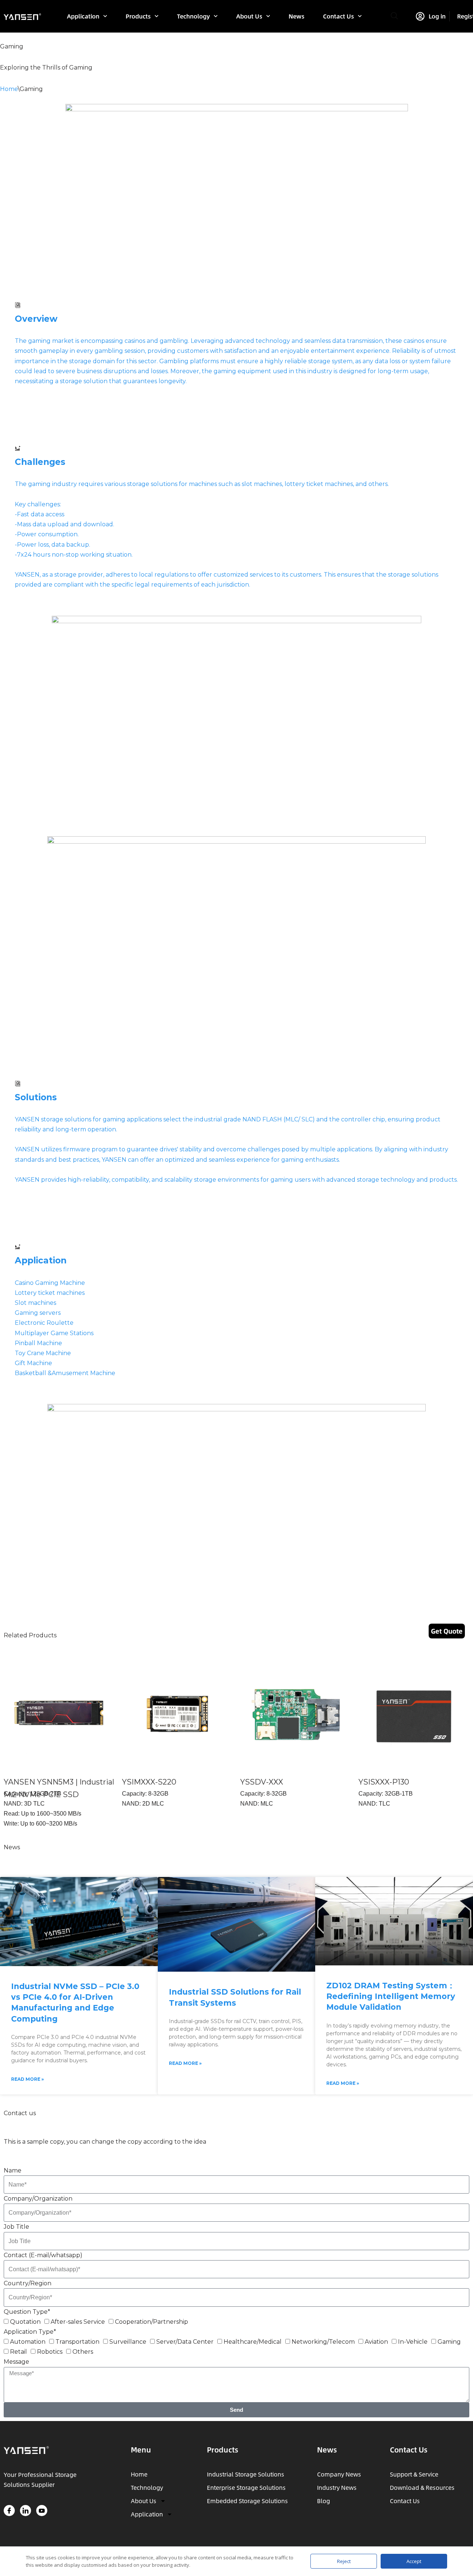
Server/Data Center (185, 2342)
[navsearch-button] (394, 16)
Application (83, 16)
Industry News (337, 2487)
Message (16, 2362)
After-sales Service (78, 2322)
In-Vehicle (413, 2342)
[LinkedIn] (25, 2511)
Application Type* (30, 2332)
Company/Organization (38, 2199)
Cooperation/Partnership (152, 2322)
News (297, 16)
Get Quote (447, 1631)
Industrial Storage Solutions (246, 2474)
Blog (324, 2501)
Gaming (449, 2342)
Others (83, 2352)
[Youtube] (42, 2511)
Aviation (376, 2342)
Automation (28, 2342)
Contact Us (338, 16)
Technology (193, 16)
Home (9, 89)
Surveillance (128, 2342)
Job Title (16, 2227)
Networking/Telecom (323, 2342)
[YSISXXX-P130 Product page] (414, 1714)
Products (138, 16)
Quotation (25, 2322)
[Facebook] (9, 2511)
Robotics (50, 2352)
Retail (18, 2352)
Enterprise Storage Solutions (246, 2487)
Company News (339, 2474)
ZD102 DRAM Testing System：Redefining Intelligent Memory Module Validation (391, 1996)
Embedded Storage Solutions (247, 2501)
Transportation (77, 2342)
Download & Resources (422, 2487)
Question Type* (27, 2312)
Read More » (28, 2079)
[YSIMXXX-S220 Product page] (177, 1714)
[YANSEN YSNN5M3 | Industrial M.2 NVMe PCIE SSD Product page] (59, 1714)
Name (13, 2170)
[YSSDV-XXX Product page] (296, 1714)
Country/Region (28, 2283)
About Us (249, 16)
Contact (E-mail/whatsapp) (43, 2255)
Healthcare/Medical (253, 2342)
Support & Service (414, 2474)
